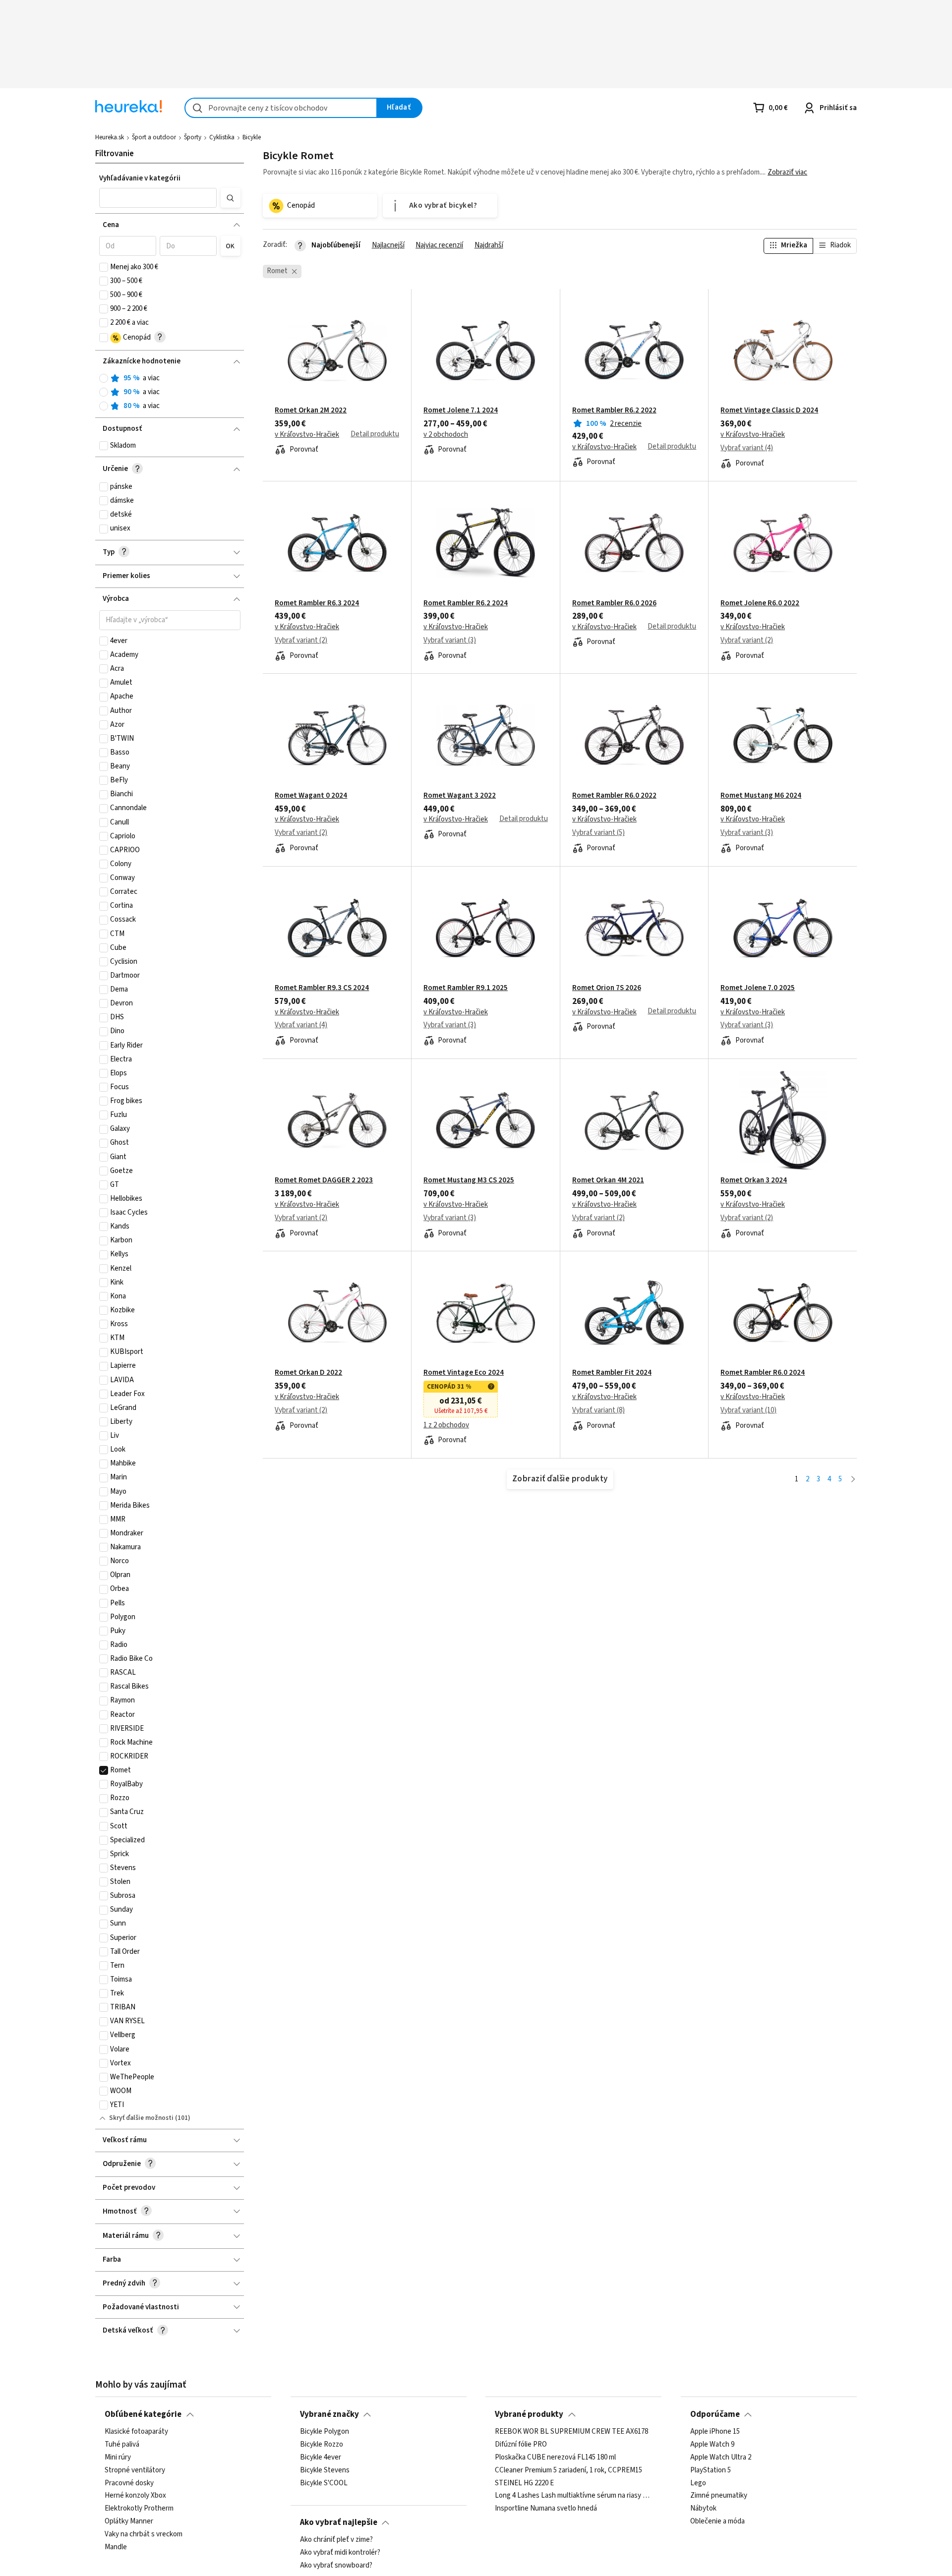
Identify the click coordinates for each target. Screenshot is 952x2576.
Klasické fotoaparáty (136, 2432)
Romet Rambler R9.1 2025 (466, 988)
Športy (193, 137)
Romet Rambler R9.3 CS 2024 (322, 988)
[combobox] (281, 108)
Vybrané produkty (529, 2414)
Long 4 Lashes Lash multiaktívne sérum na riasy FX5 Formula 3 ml (573, 2496)
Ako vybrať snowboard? (336, 2566)
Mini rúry (118, 2458)
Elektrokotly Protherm (139, 2509)
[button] (158, 198)
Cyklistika (222, 137)
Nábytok (703, 2509)
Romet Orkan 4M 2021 (608, 1180)
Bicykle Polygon (325, 2432)
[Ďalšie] (853, 1480)
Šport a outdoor (154, 137)
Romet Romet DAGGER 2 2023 (324, 1180)
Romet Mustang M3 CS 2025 (469, 1180)
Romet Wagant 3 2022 (460, 796)
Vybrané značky (329, 2414)
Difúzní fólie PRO (521, 2445)
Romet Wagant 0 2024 (311, 796)
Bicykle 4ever (321, 2458)
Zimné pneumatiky (719, 2496)
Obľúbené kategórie (143, 2414)
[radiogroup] (170, 392)
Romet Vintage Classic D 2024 (769, 410)
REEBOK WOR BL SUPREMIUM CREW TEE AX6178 (571, 2432)
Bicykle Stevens (325, 2470)
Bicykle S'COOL (324, 2483)
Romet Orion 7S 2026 (607, 988)
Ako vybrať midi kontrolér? (340, 2553)
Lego (698, 2483)
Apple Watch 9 (712, 2445)
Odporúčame (715, 2414)
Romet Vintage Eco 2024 (464, 1373)
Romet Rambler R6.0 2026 (614, 603)
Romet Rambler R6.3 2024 (317, 603)
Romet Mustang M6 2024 (761, 796)
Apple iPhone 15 (715, 2432)
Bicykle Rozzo (322, 2445)
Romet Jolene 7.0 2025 (758, 988)
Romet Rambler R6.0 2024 (763, 1373)
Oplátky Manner (129, 2521)
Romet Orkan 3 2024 (754, 1180)
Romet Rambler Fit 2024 (612, 1373)
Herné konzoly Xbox (135, 2496)
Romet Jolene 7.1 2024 (461, 410)
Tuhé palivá (122, 2445)
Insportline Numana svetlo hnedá (546, 2509)
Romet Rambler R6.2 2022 (614, 410)
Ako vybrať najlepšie (339, 2522)
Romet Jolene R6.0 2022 (760, 603)
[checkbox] (104, 267)
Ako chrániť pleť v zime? (336, 2540)
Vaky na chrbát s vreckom (144, 2534)
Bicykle (252, 137)
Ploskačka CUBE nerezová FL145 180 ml (555, 2458)
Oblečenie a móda (717, 2521)
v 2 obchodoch (446, 435)
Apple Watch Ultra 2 (721, 2458)
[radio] (104, 378)
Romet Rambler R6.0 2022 (614, 796)
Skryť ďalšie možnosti (141, 2118)
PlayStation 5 (711, 2470)
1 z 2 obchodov (446, 1425)
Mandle (116, 2547)
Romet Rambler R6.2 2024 (466, 603)
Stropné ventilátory (135, 2470)
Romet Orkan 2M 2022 (311, 410)
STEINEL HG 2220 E (524, 2483)
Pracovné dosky (129, 2483)
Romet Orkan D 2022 (308, 1373)
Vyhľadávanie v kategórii (140, 178)
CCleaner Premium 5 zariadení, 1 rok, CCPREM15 (568, 2470)
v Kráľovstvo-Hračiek (307, 435)
